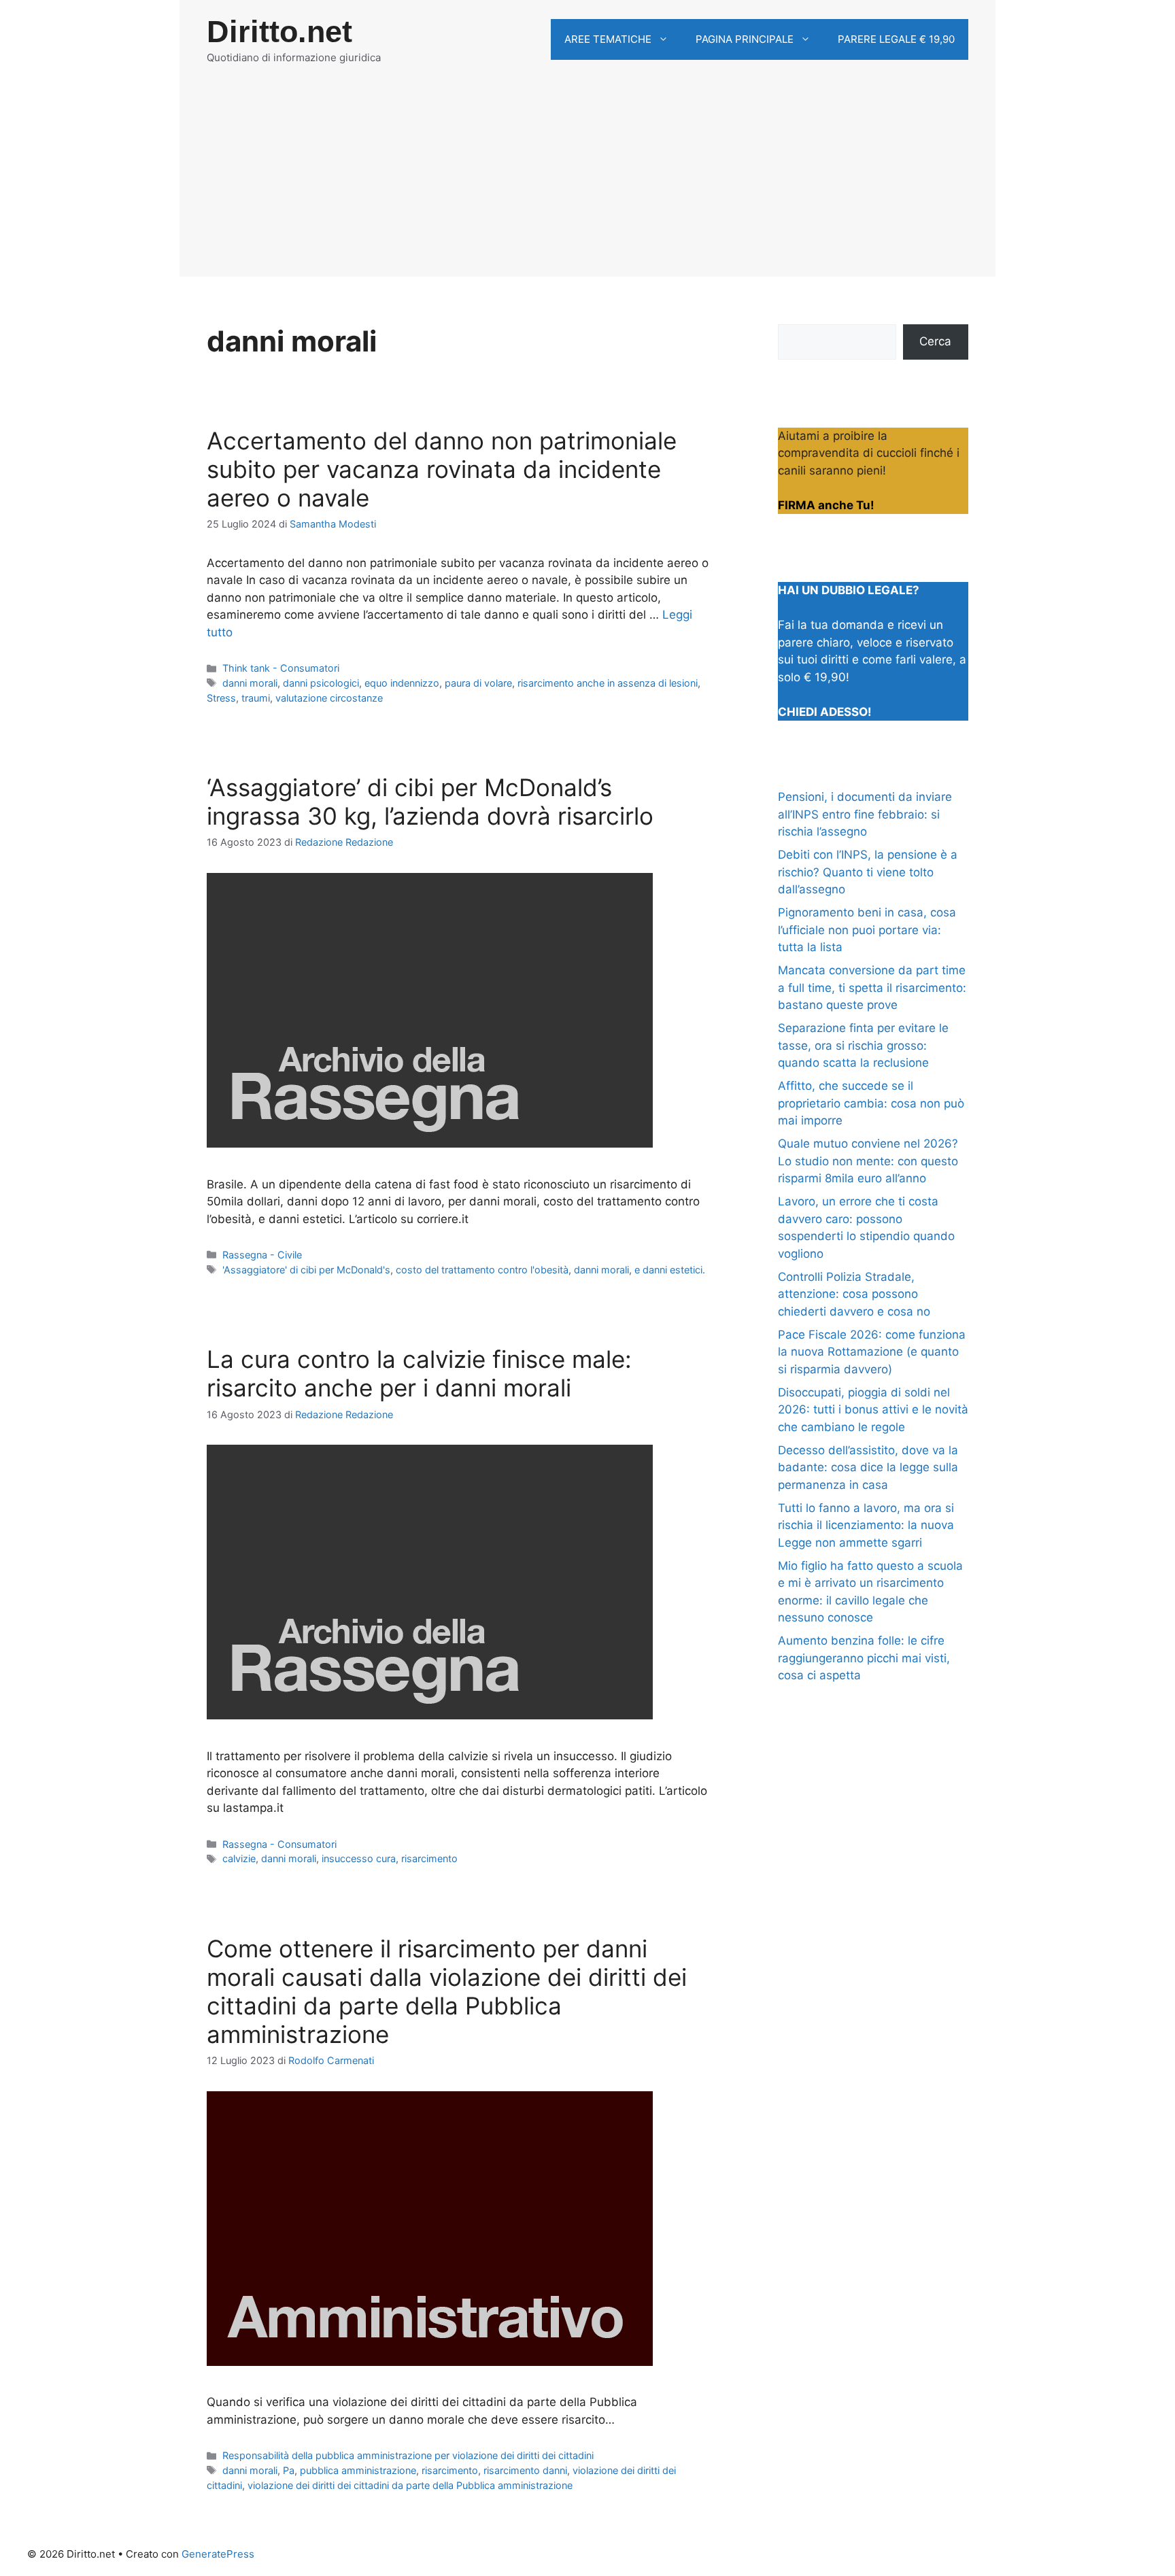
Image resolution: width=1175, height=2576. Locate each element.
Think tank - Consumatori (281, 668)
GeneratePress (218, 2554)
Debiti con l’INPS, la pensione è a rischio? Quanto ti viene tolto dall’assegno (868, 872)
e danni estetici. (670, 1270)
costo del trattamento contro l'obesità (482, 1270)
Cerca (935, 341)
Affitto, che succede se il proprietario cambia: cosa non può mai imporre (871, 1103)
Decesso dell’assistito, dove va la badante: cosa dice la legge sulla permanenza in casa (868, 1467)
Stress (221, 698)
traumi (256, 698)
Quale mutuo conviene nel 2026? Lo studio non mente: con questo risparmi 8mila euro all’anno (868, 1161)
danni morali (250, 683)
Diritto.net (279, 32)
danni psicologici (321, 683)
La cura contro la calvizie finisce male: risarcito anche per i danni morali (419, 1373)
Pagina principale (745, 39)
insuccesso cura (359, 1858)
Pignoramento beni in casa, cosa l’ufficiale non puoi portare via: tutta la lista (867, 930)
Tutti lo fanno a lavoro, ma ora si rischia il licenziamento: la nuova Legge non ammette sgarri (866, 1525)
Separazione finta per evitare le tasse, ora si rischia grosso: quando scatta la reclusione (863, 1045)
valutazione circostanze (329, 698)
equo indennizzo (402, 683)
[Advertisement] (587, 182)
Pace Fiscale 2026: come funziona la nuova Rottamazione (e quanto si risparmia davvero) (872, 1352)
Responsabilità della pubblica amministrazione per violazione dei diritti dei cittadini (408, 2455)
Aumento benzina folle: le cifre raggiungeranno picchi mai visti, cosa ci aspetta (864, 1658)
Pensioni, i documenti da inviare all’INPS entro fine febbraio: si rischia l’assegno (865, 814)
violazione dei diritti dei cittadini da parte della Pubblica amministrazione (410, 2485)
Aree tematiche (608, 39)
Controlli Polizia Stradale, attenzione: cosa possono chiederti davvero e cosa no (854, 1294)
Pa (289, 2470)
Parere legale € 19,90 (896, 39)
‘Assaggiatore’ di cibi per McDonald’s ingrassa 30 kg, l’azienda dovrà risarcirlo (430, 802)
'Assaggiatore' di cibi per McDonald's (306, 1270)
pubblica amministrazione (358, 2470)
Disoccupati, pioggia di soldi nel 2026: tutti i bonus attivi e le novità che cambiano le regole (873, 1410)
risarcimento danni (525, 2470)
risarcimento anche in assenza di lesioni (608, 683)
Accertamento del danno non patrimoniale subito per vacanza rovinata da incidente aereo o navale (442, 469)
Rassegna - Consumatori (279, 1844)
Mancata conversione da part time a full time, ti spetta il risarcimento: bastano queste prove (872, 988)
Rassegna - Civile (262, 1255)
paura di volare (478, 683)
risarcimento (429, 1858)
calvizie (239, 1858)
